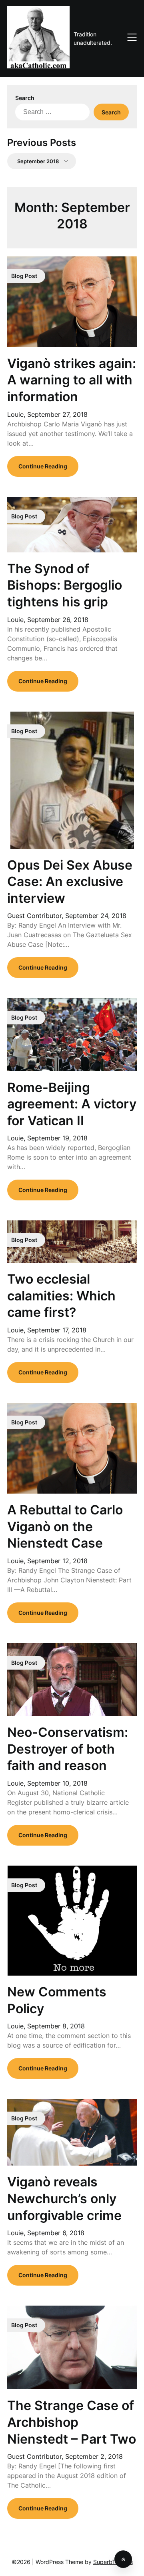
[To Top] (123, 2559)
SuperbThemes (113, 2562)
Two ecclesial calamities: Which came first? (61, 1296)
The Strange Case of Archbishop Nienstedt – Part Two (72, 2422)
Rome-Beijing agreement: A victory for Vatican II (72, 1104)
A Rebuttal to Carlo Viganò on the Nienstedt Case (65, 1526)
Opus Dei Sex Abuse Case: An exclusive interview (70, 882)
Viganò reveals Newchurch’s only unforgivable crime (64, 2198)
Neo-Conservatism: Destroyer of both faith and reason (68, 1749)
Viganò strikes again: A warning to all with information (72, 380)
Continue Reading (43, 466)
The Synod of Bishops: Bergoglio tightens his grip (65, 585)
